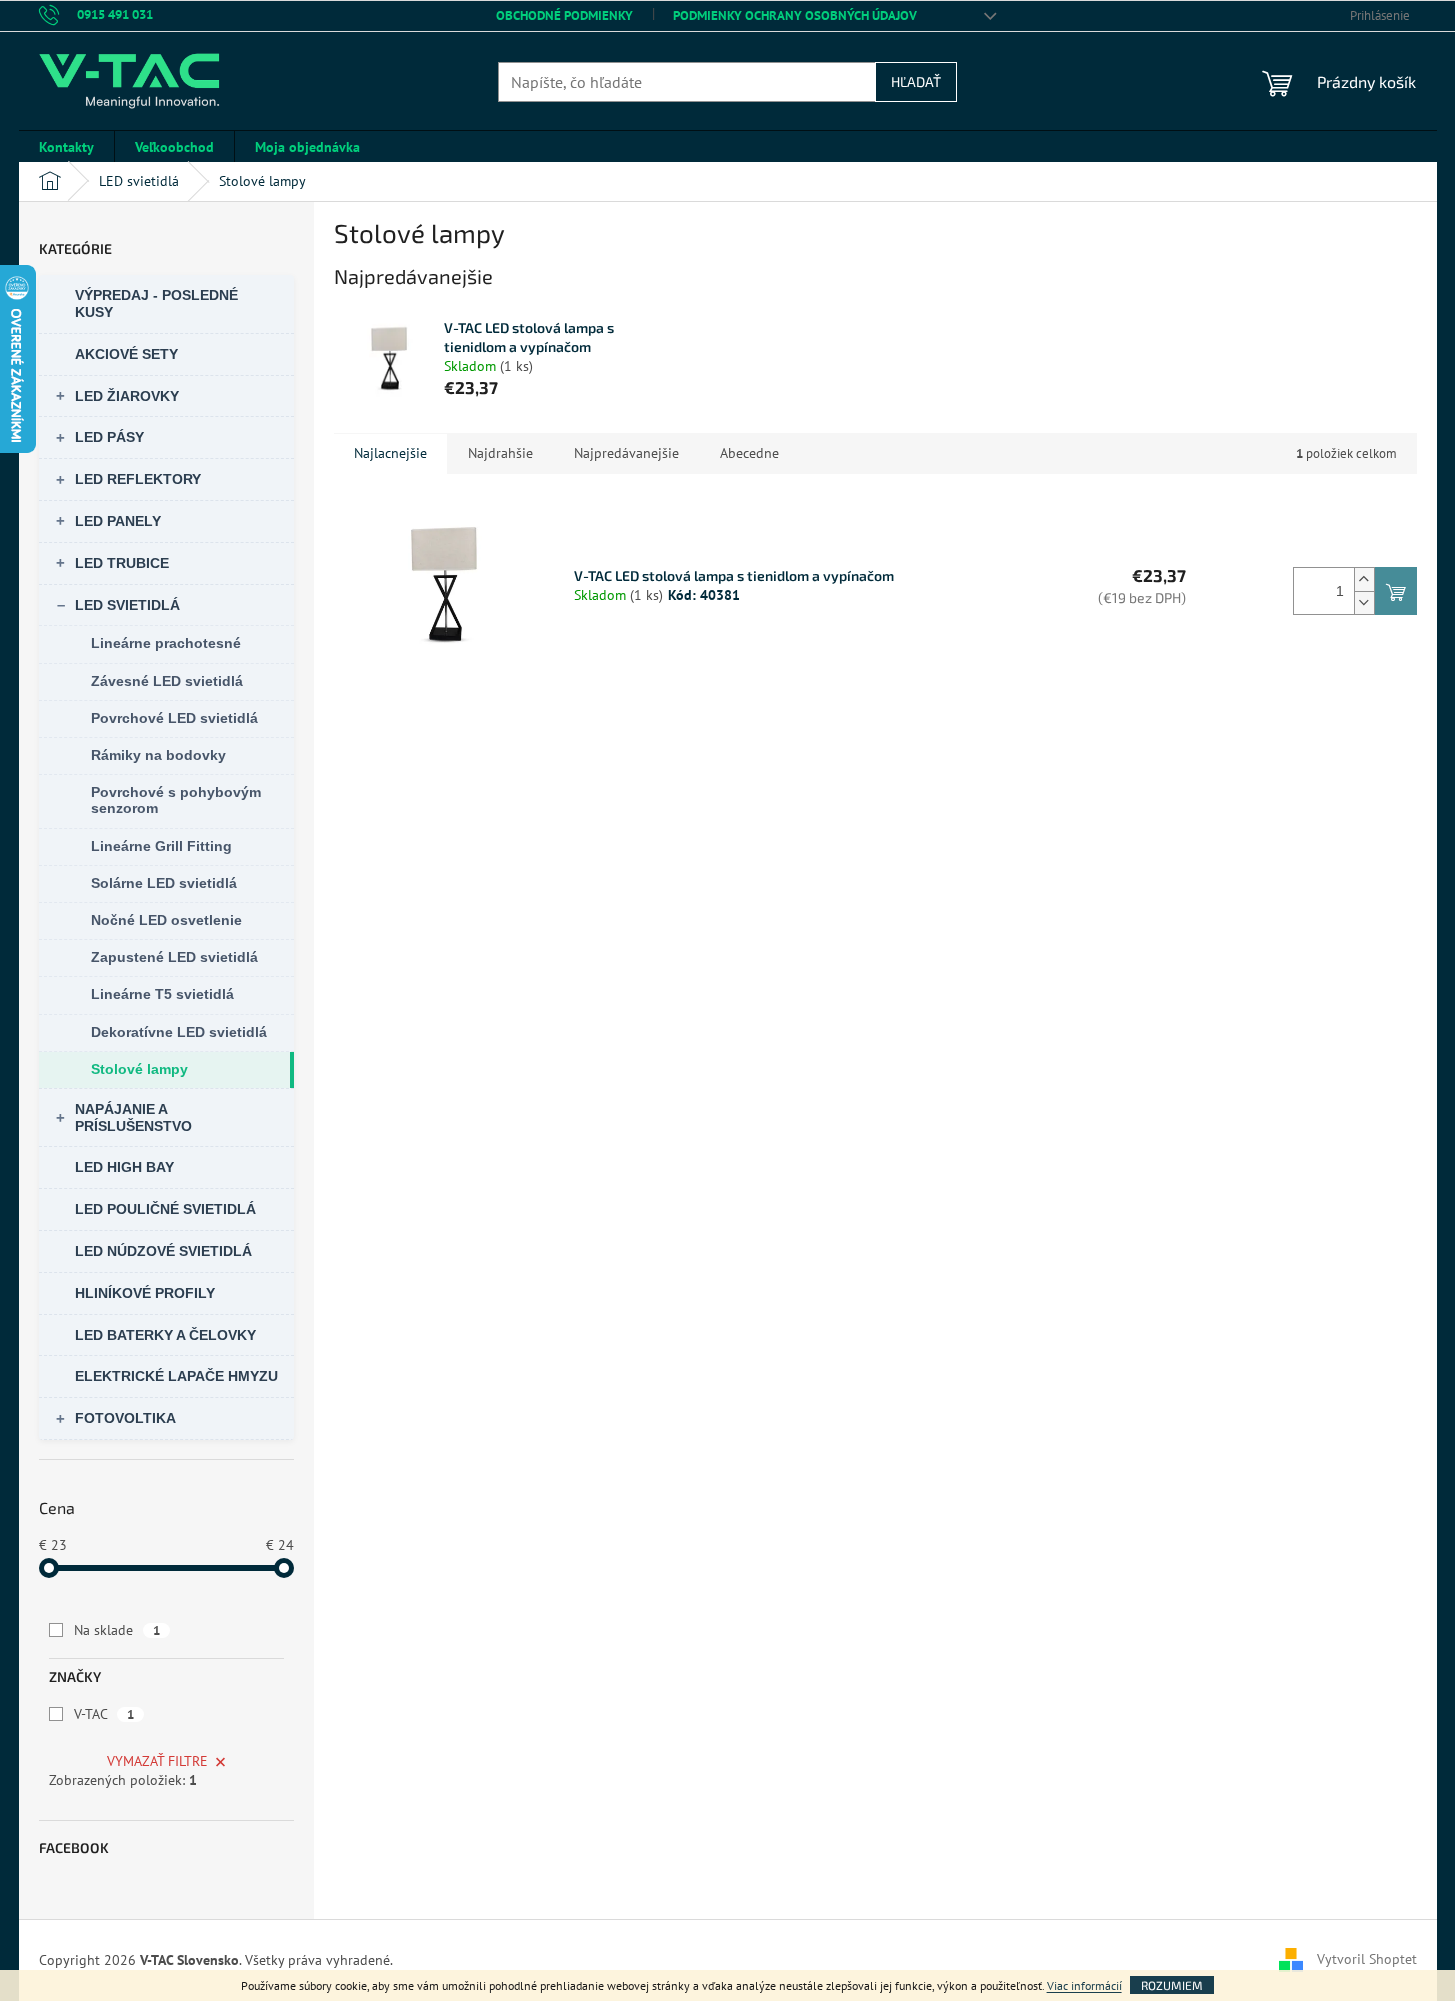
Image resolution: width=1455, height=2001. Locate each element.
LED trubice (122, 563)
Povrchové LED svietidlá (174, 718)
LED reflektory (138, 479)
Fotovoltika (125, 1418)
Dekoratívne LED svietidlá (179, 1032)
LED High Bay (124, 1167)
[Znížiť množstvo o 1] (1364, 602)
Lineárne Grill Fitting (161, 846)
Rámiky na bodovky (158, 755)
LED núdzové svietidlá (163, 1251)
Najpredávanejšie (626, 453)
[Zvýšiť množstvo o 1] (1364, 579)
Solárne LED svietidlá (164, 883)
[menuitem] (66, 147)
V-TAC (104, 1714)
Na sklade (117, 1630)
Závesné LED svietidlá (167, 681)
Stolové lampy (139, 1069)
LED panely (118, 521)
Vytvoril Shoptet (1367, 1959)
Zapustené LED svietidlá (174, 957)
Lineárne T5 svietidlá (162, 994)
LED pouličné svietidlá (165, 1209)
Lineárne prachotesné (166, 643)
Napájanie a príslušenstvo (133, 1117)
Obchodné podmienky (564, 15)
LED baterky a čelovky (165, 1335)
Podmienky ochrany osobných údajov (795, 15)
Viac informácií (1084, 1985)
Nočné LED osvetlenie (166, 920)
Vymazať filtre (157, 1761)
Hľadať (916, 81)
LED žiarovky (127, 396)
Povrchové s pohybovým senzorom (176, 800)
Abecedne (749, 453)
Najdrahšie (500, 453)
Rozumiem (1172, 1985)
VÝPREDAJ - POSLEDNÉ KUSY (156, 303)
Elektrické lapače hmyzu (176, 1376)
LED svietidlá (127, 605)
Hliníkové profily (145, 1293)
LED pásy (109, 437)
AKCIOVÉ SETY (126, 354)
